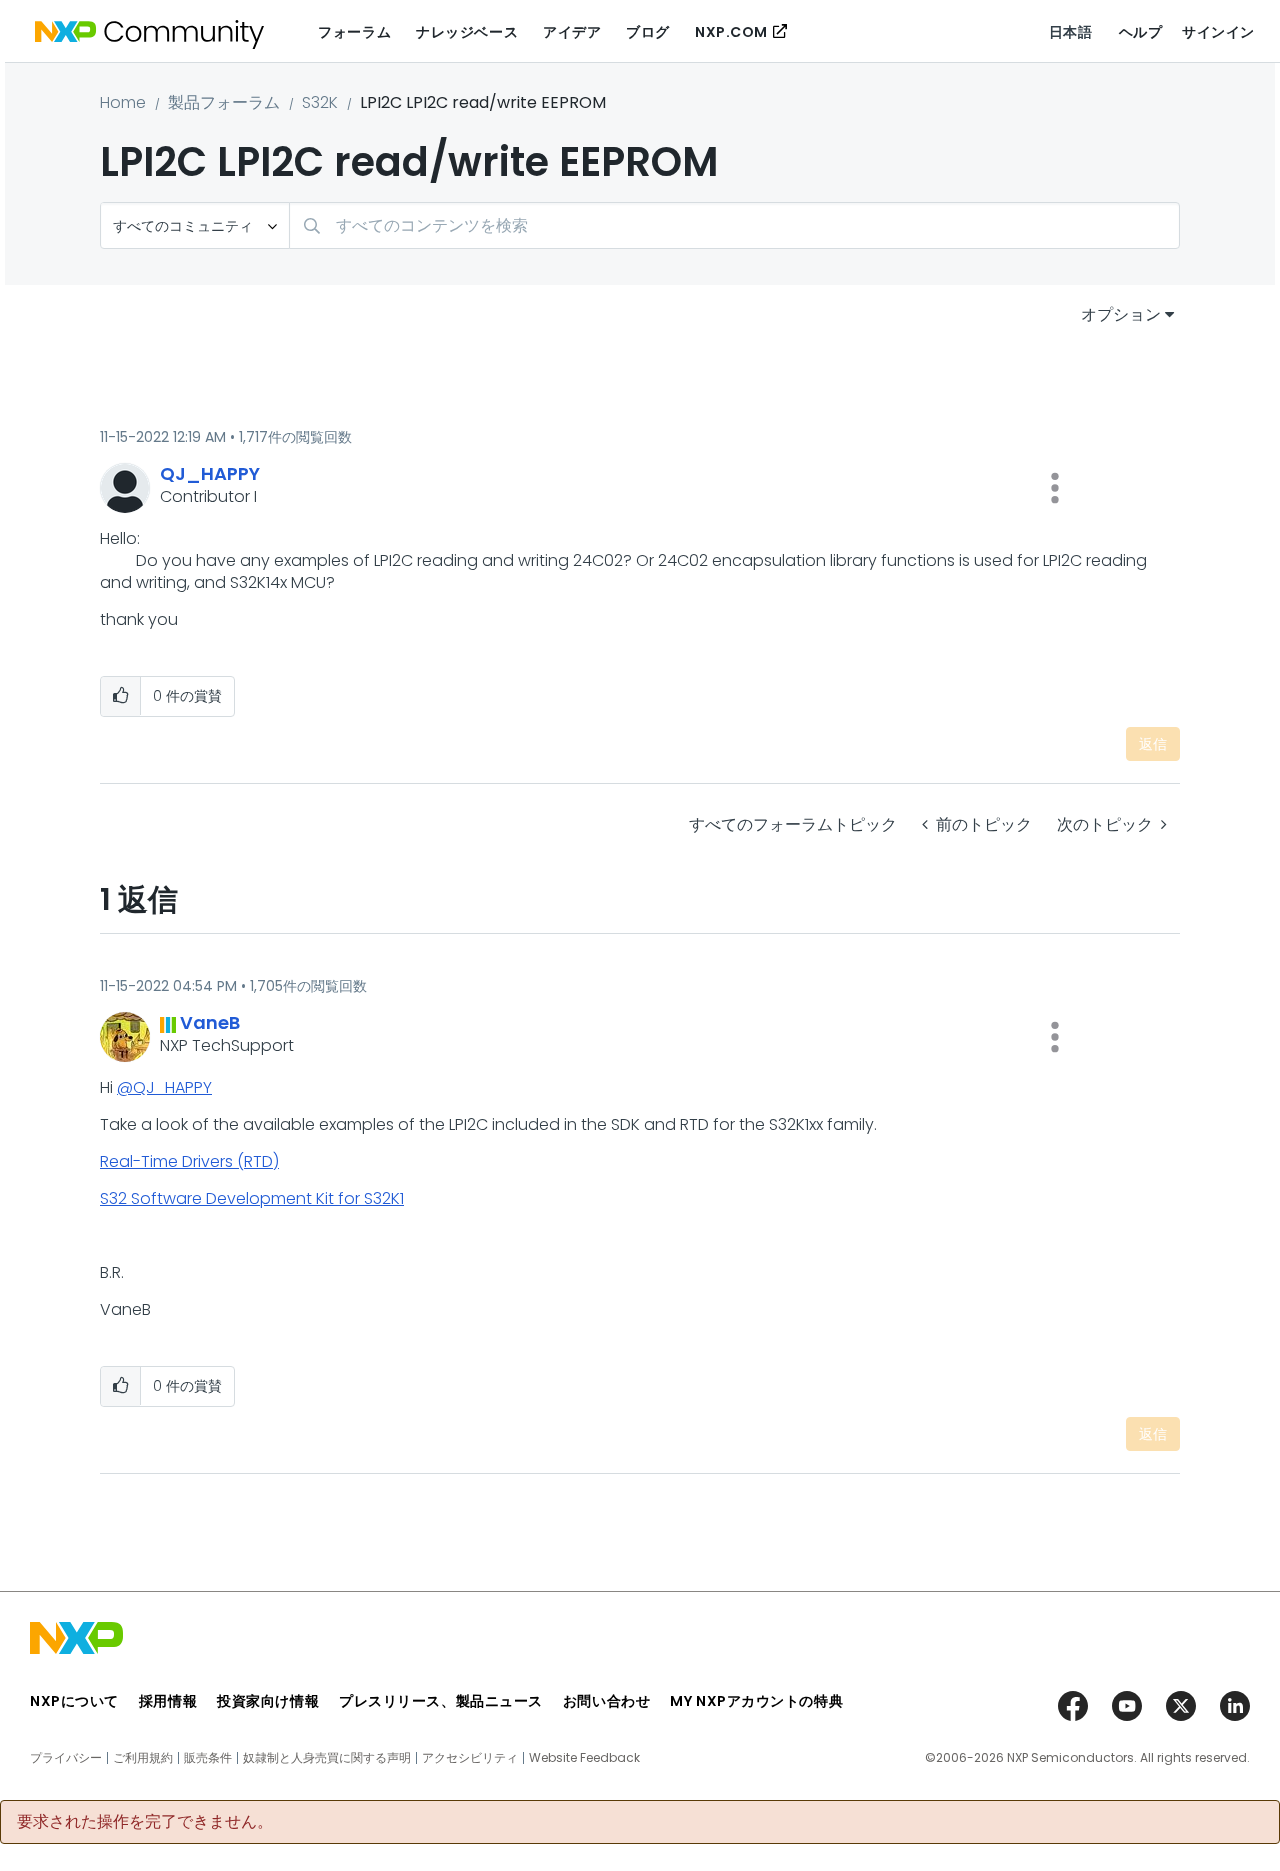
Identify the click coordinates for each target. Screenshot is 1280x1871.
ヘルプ (1141, 32)
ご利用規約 (143, 1758)
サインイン (1218, 32)
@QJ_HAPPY (164, 1087)
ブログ (648, 32)
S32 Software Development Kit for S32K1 (252, 1198)
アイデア (572, 32)
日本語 (1071, 32)
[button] (1055, 488)
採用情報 (168, 1701)
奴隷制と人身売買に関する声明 (327, 1758)
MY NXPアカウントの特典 (756, 1701)
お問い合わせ (606, 1701)
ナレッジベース (467, 32)
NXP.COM (731, 32)
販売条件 (208, 1758)
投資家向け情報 (268, 1701)
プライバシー (66, 1758)
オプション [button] (1121, 314)
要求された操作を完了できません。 (145, 1822)
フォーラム (354, 32)
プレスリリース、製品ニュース (441, 1701)
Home (123, 102)
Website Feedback (584, 1758)
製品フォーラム (224, 102)
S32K (320, 102)
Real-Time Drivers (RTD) (189, 1161)
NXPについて (74, 1701)
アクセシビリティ (470, 1758)
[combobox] (734, 225)
